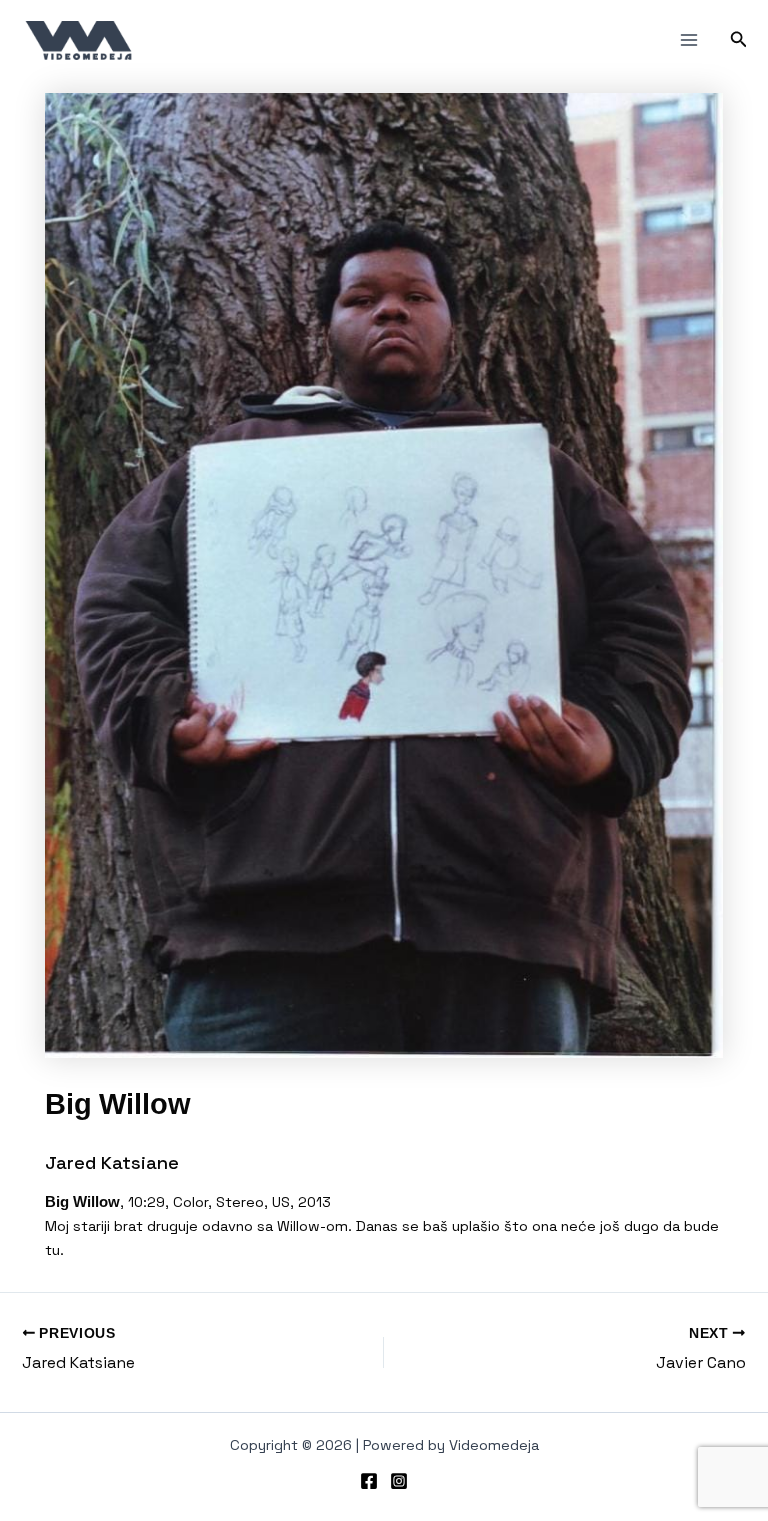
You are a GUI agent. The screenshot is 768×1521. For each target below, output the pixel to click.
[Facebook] (369, 1481)
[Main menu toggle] (689, 40)
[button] (739, 40)
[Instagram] (399, 1481)
